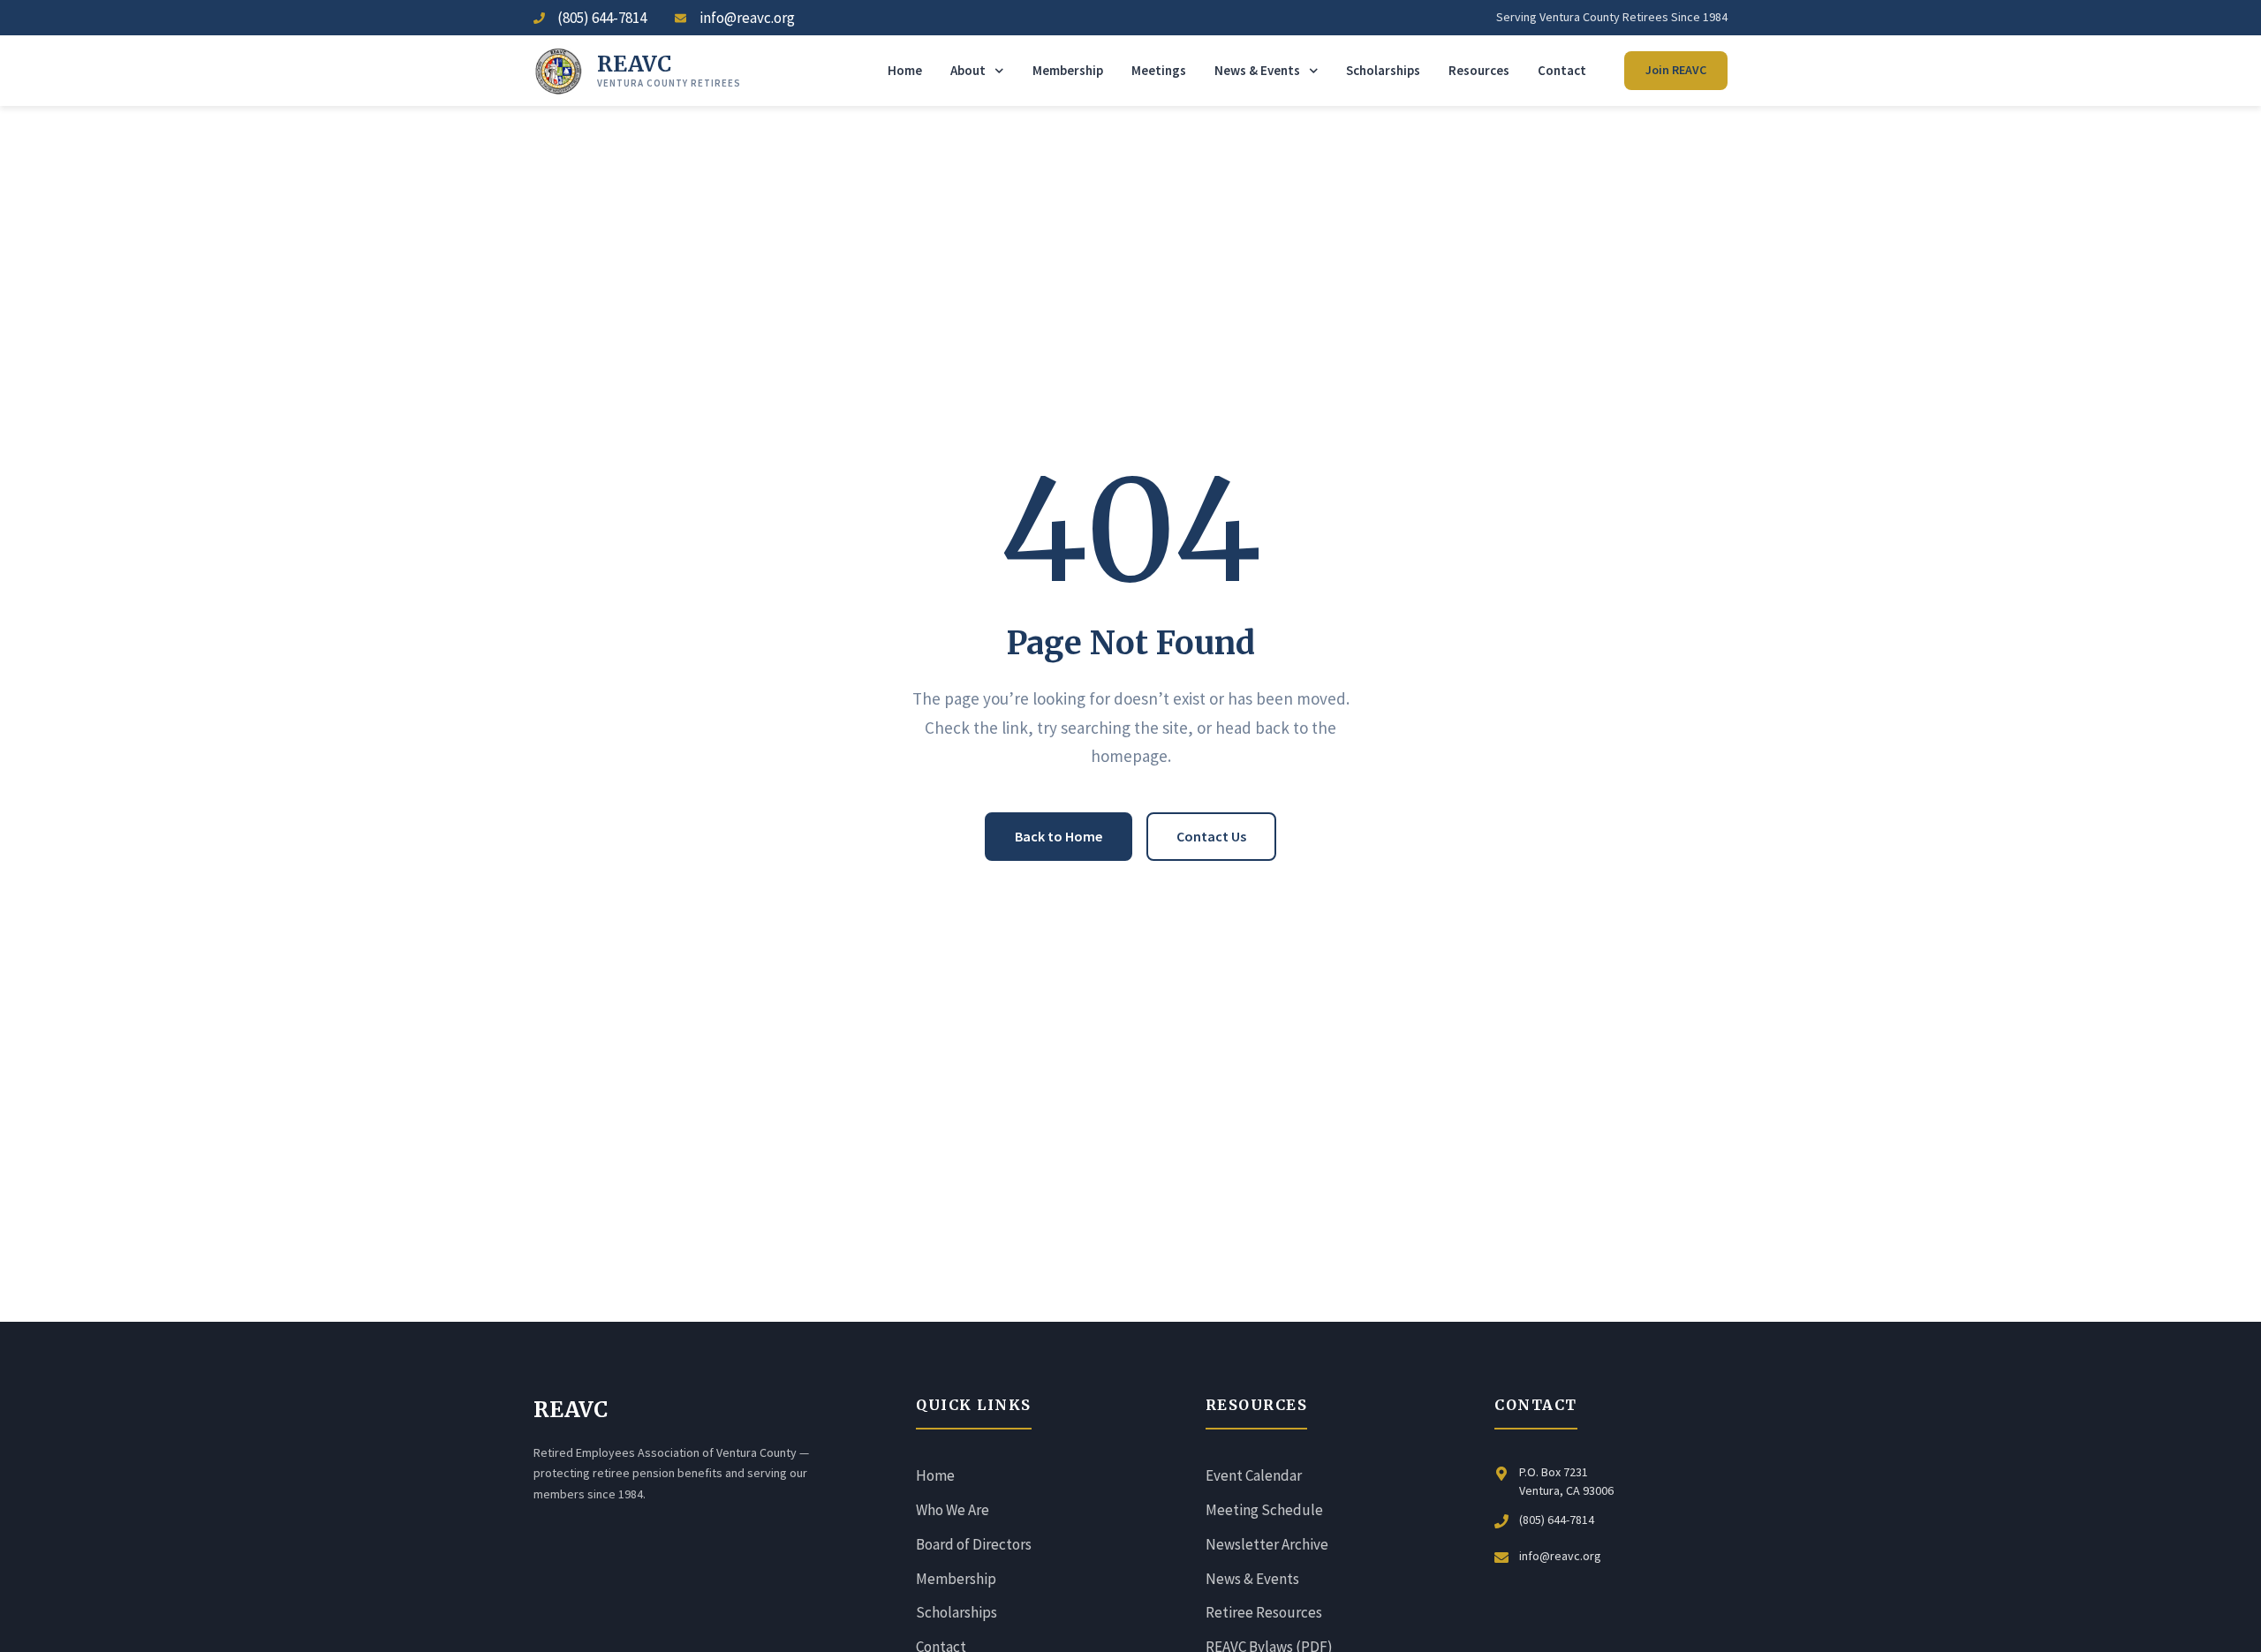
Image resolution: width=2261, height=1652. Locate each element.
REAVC (634, 64)
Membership (1068, 70)
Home (905, 70)
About (968, 70)
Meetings (1159, 70)
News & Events (1257, 70)
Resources (1479, 70)
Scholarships (1383, 70)
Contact (1562, 70)
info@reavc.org (1560, 1556)
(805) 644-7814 (1557, 1520)
